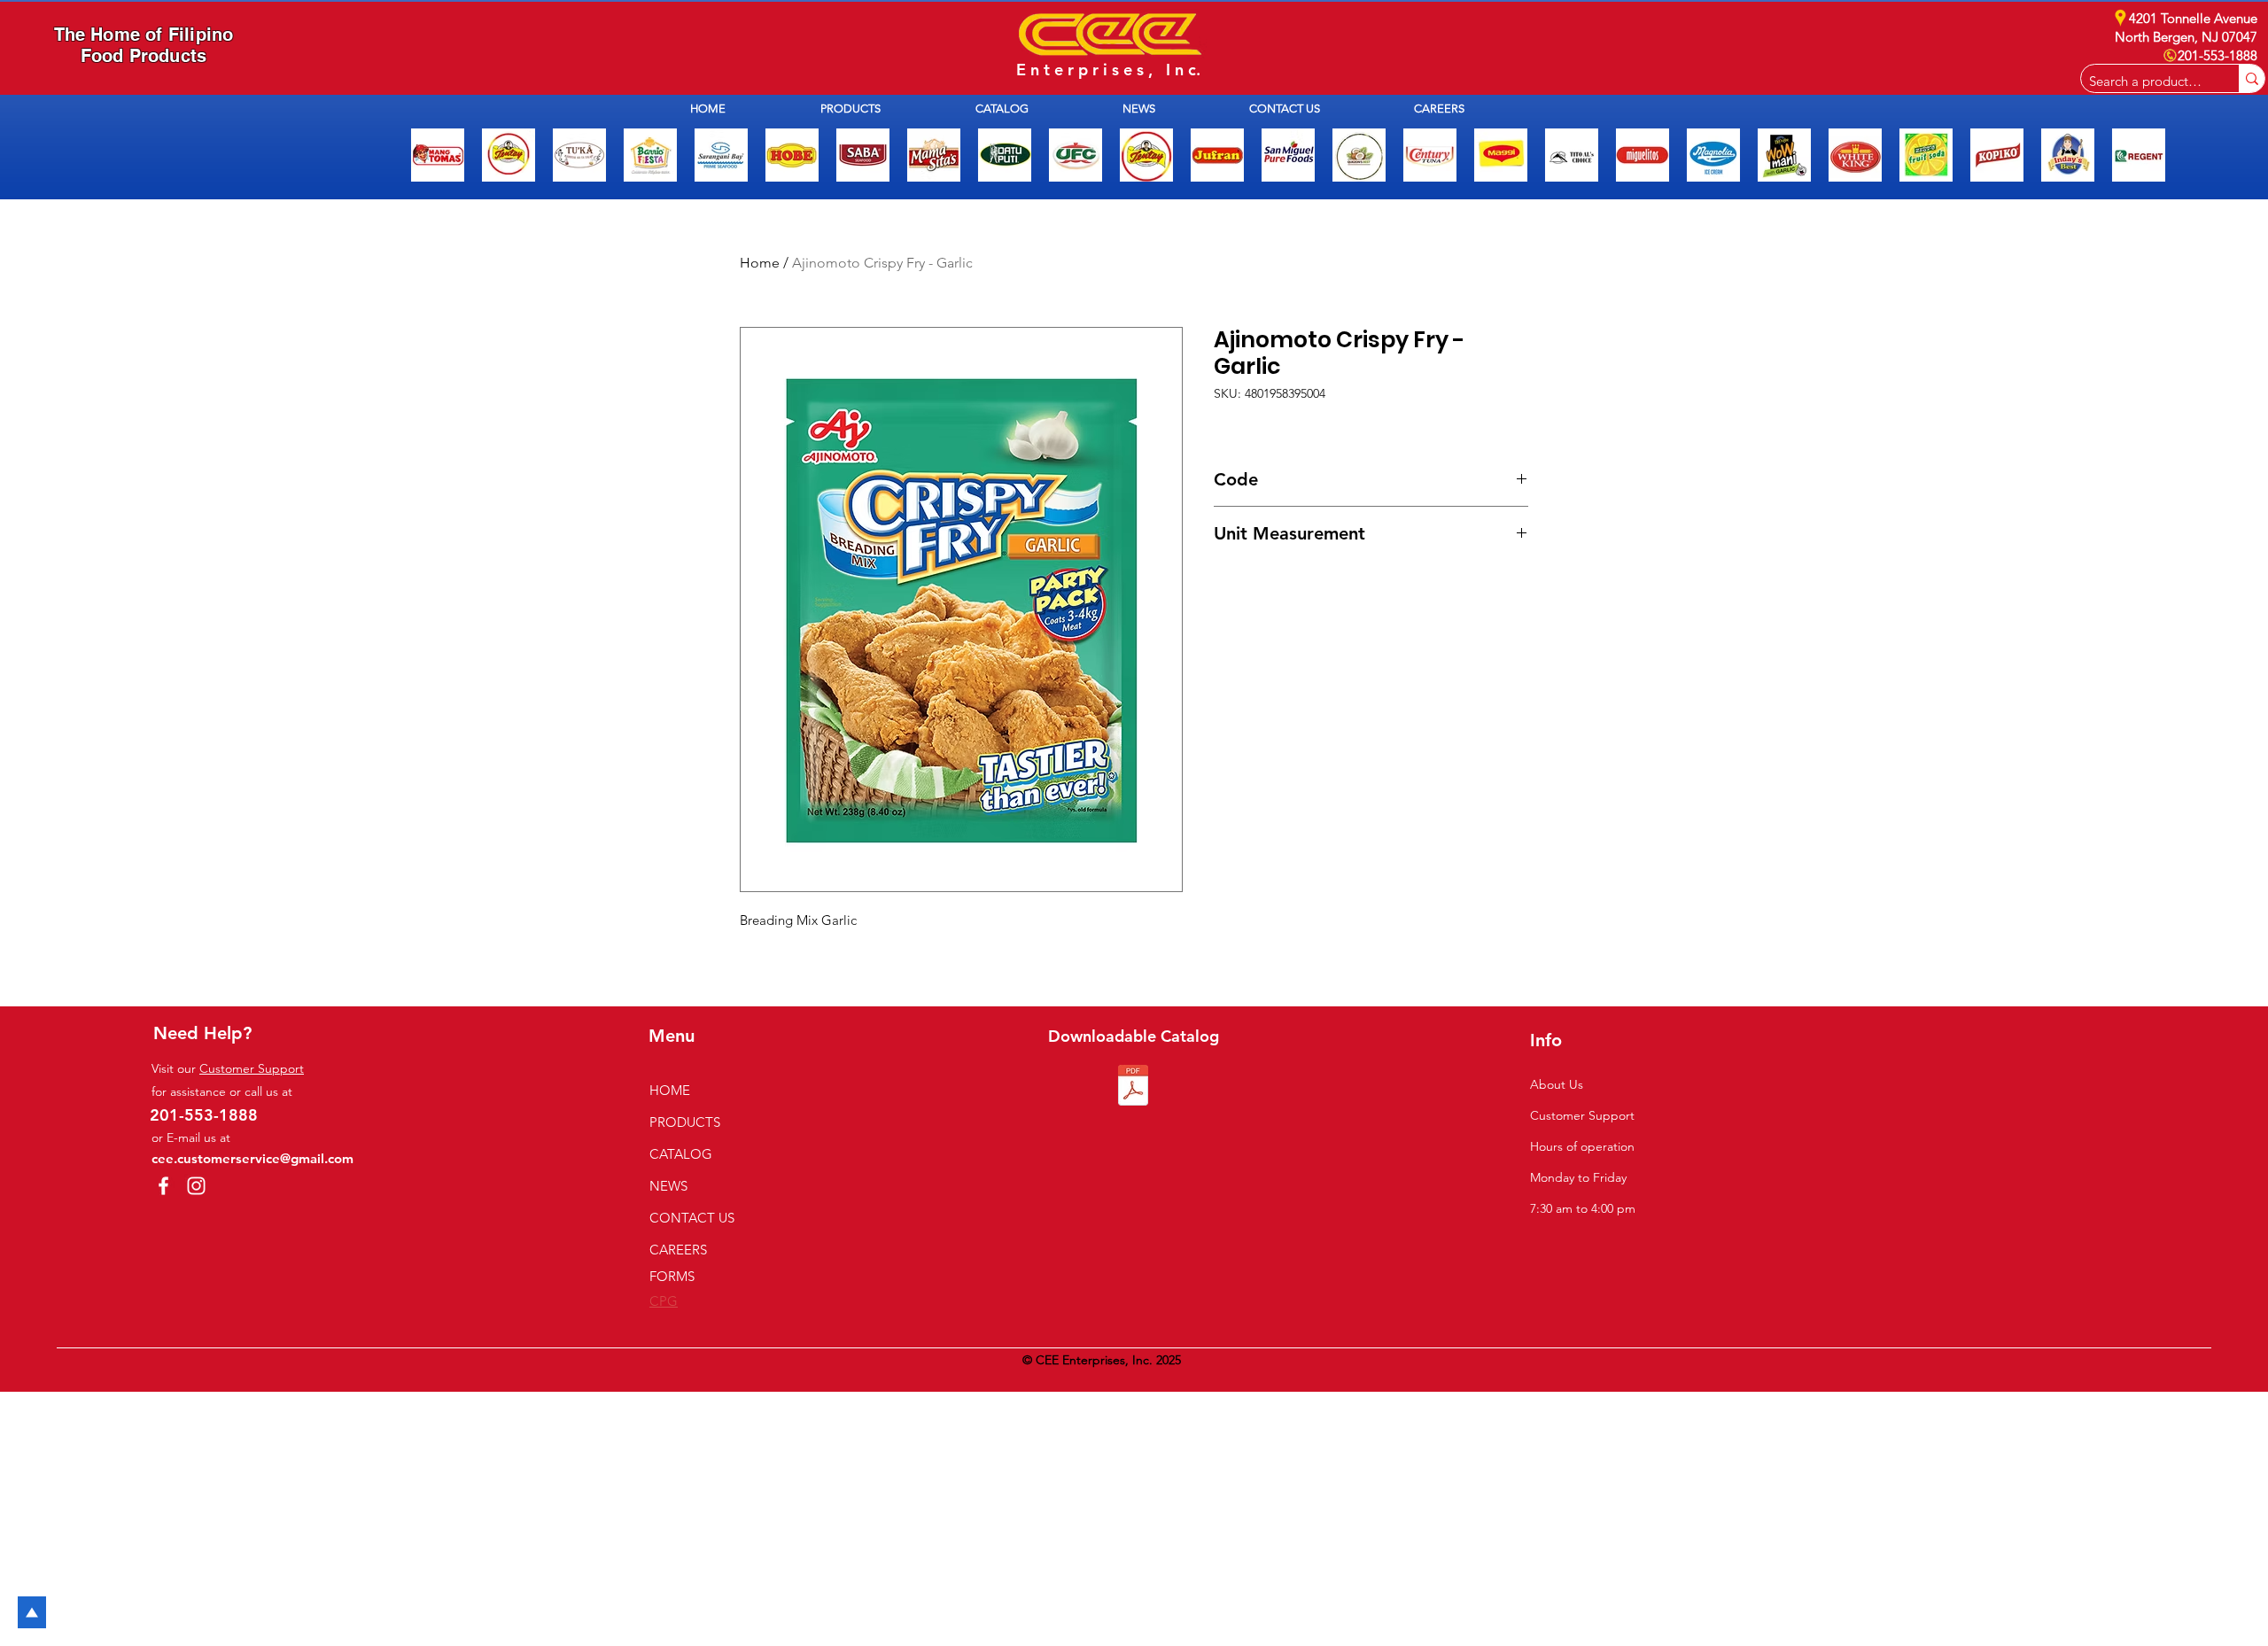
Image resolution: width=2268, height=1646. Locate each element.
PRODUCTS (685, 1122)
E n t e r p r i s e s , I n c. (1108, 70)
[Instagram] (196, 1186)
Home (760, 263)
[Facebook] (163, 1186)
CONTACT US (692, 1218)
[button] (885, 109)
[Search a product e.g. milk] (2252, 78)
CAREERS (678, 1250)
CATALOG (681, 1154)
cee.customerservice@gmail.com (252, 1158)
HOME (670, 1090)
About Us (1557, 1084)
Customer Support (252, 1068)
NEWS (668, 1186)
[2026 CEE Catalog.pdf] (1133, 1087)
